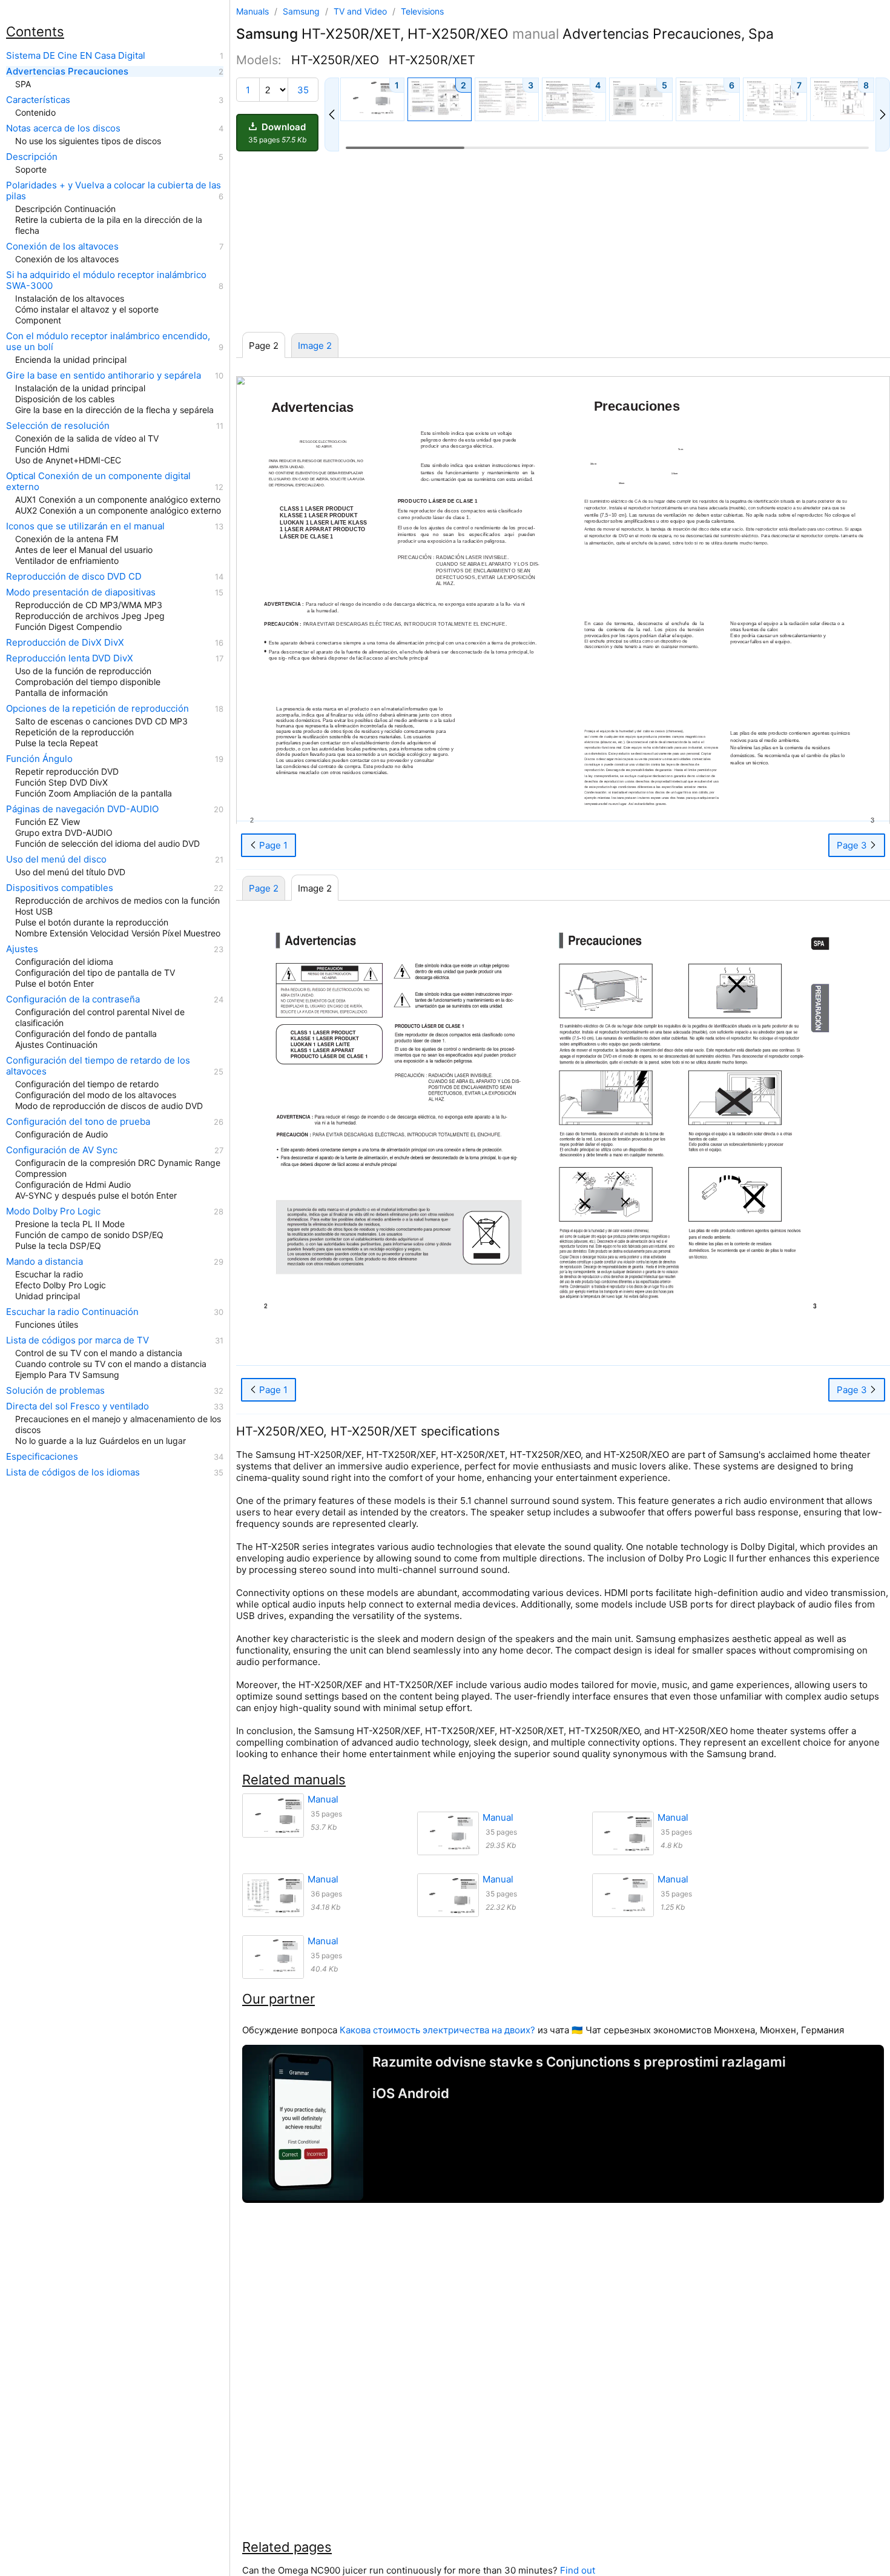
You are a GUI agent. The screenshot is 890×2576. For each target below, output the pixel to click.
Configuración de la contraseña (73, 999)
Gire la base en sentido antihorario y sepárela (104, 376)
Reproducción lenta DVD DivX (70, 658)
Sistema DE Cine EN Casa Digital (76, 56)
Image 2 (315, 346)
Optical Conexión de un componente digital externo (98, 482)
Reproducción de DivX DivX (65, 643)
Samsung (302, 11)
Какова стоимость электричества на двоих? (437, 2030)
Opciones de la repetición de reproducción (97, 709)
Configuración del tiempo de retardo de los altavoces (98, 1066)
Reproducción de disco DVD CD (74, 577)
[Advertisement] (563, 242)
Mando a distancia (44, 1262)
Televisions (422, 11)
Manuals (252, 11)
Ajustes (22, 949)
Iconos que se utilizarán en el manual (85, 526)
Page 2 (264, 888)
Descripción (32, 157)
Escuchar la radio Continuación (72, 1312)
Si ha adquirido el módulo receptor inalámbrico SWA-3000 (106, 280)
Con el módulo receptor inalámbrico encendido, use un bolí (108, 342)
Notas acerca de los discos (63, 128)
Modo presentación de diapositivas (81, 592)
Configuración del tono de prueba (78, 1122)
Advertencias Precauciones (67, 71)
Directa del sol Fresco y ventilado (77, 1406)
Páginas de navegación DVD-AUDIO (82, 809)
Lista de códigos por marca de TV (77, 1340)
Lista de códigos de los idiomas (73, 1472)
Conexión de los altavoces (62, 247)
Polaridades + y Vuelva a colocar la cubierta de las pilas (114, 191)
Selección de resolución (58, 426)
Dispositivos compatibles (60, 888)
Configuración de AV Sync (62, 1150)
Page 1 (272, 845)
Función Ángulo (39, 759)
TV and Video (361, 11)
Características (38, 100)
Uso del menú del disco (56, 859)
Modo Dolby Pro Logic (53, 1211)
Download (277, 133)
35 (303, 90)
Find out (578, 2570)
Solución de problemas (55, 1391)
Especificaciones (42, 1457)
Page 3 (853, 845)
